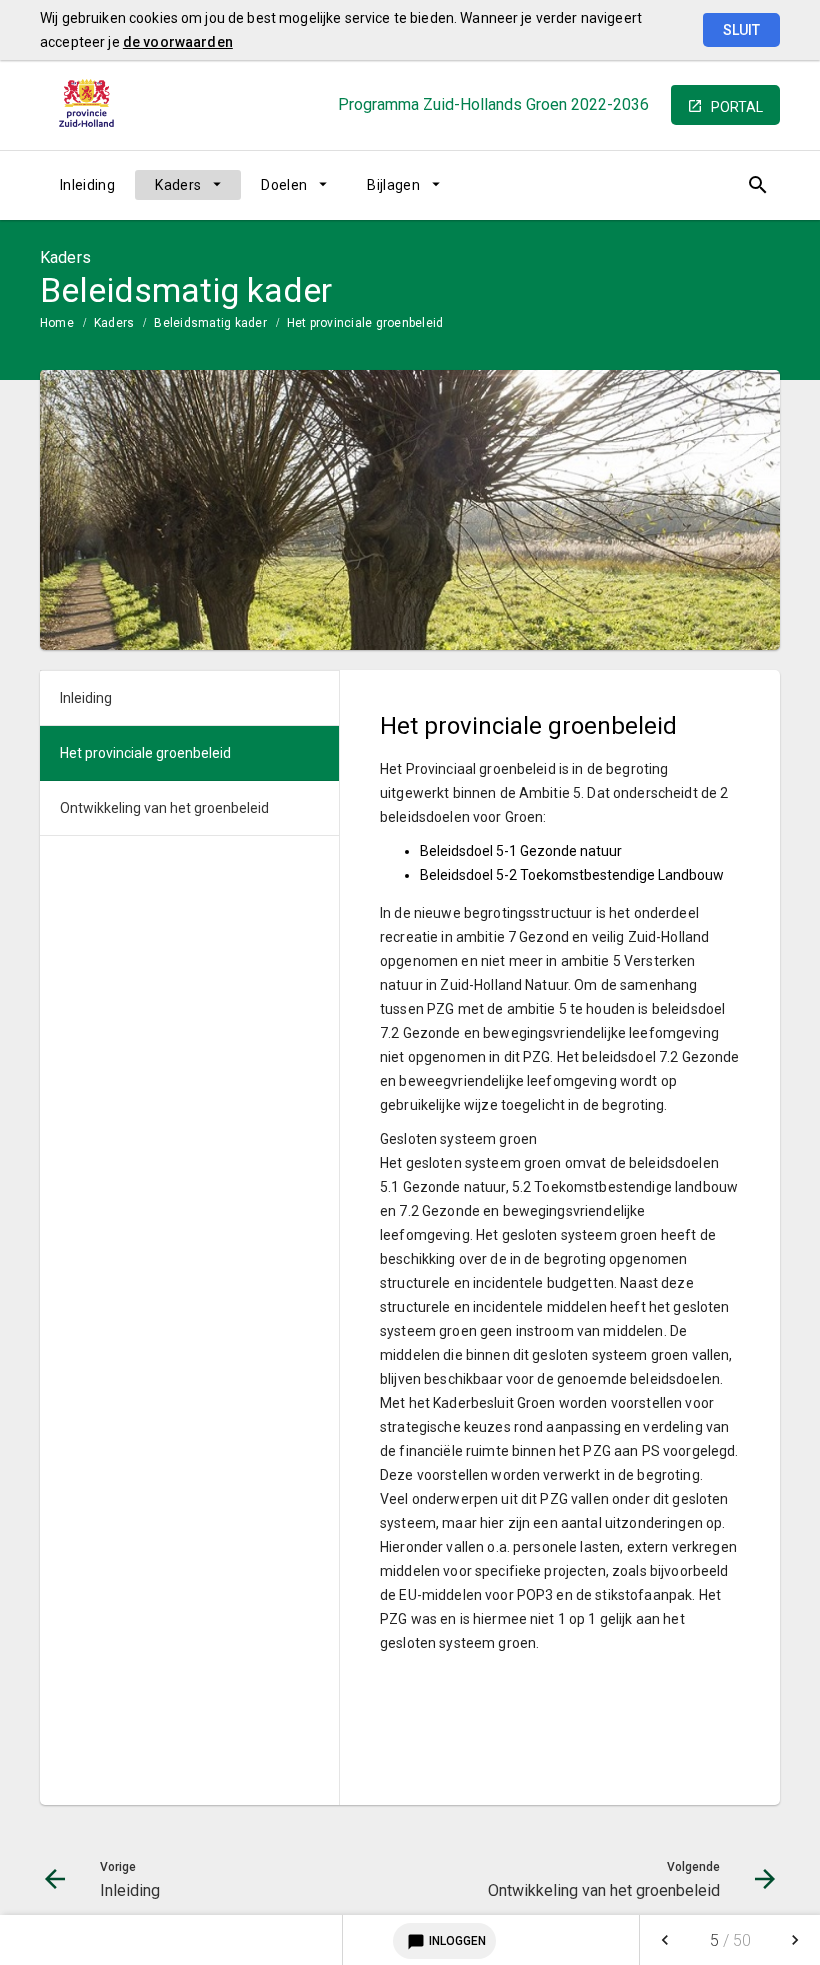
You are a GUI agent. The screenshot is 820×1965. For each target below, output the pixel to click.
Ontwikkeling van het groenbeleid (164, 808)
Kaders (178, 185)
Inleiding (87, 185)
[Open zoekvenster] (757, 185)
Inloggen (446, 1942)
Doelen (284, 185)
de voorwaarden (178, 42)
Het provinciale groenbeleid (365, 323)
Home (57, 323)
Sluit (741, 30)
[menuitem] (87, 185)
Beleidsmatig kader (210, 323)
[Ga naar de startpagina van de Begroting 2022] (90, 105)
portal (737, 107)
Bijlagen (393, 185)
